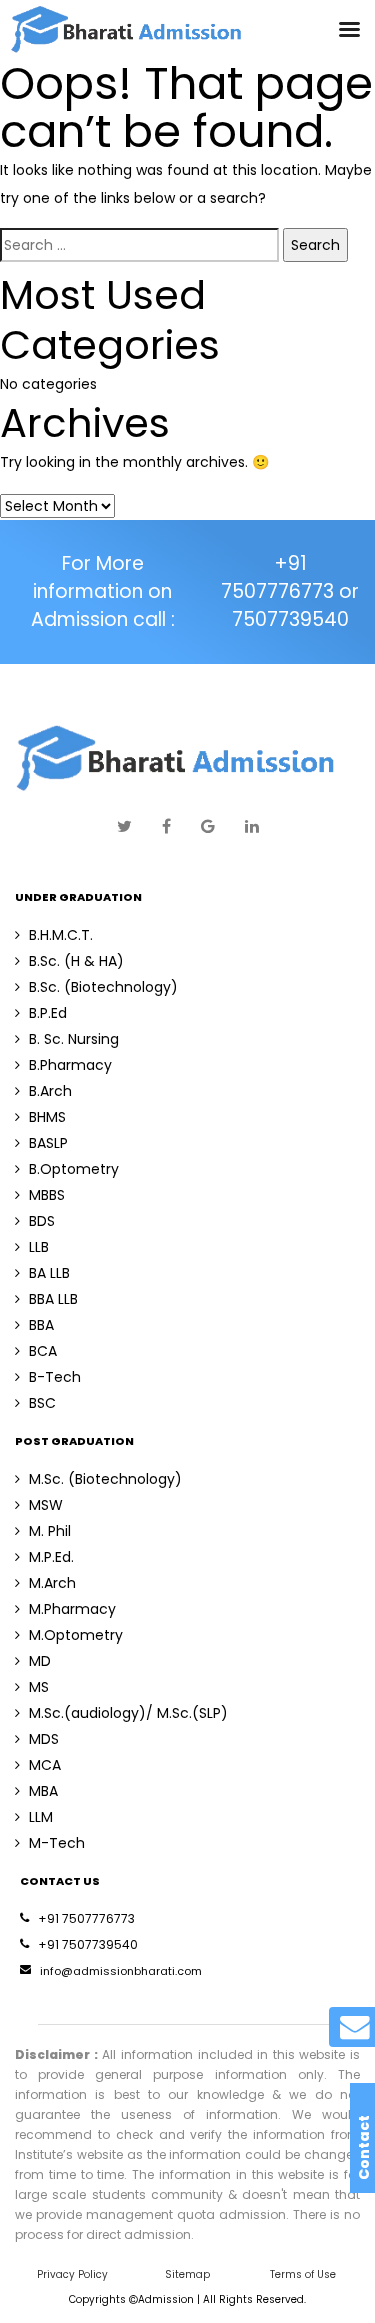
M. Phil (50, 1531)
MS (39, 1687)
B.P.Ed (48, 1013)
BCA (43, 1351)
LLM (41, 1817)
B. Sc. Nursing (74, 1039)
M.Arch (52, 1583)
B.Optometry (74, 1169)
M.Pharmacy (72, 1609)
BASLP (48, 1143)
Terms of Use (303, 2274)
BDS (42, 1221)
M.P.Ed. (51, 1557)
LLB (39, 1247)
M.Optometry (76, 1635)
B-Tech (55, 1377)
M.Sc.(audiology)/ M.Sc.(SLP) (128, 1713)
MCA (45, 1765)
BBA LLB (53, 1299)
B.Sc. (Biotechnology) (103, 987)
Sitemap (187, 2274)
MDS (44, 1739)
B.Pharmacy (70, 1065)
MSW (46, 1505)
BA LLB (49, 1273)
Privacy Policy (72, 2274)
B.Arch (50, 1091)
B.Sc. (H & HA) (76, 961)
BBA (41, 1325)
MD (40, 1661)
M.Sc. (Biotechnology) (105, 1479)
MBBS (47, 1195)
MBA (43, 1791)
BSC (42, 1403)
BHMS (47, 1117)
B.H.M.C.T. (61, 935)
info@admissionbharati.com (121, 1971)
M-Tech (57, 1843)
